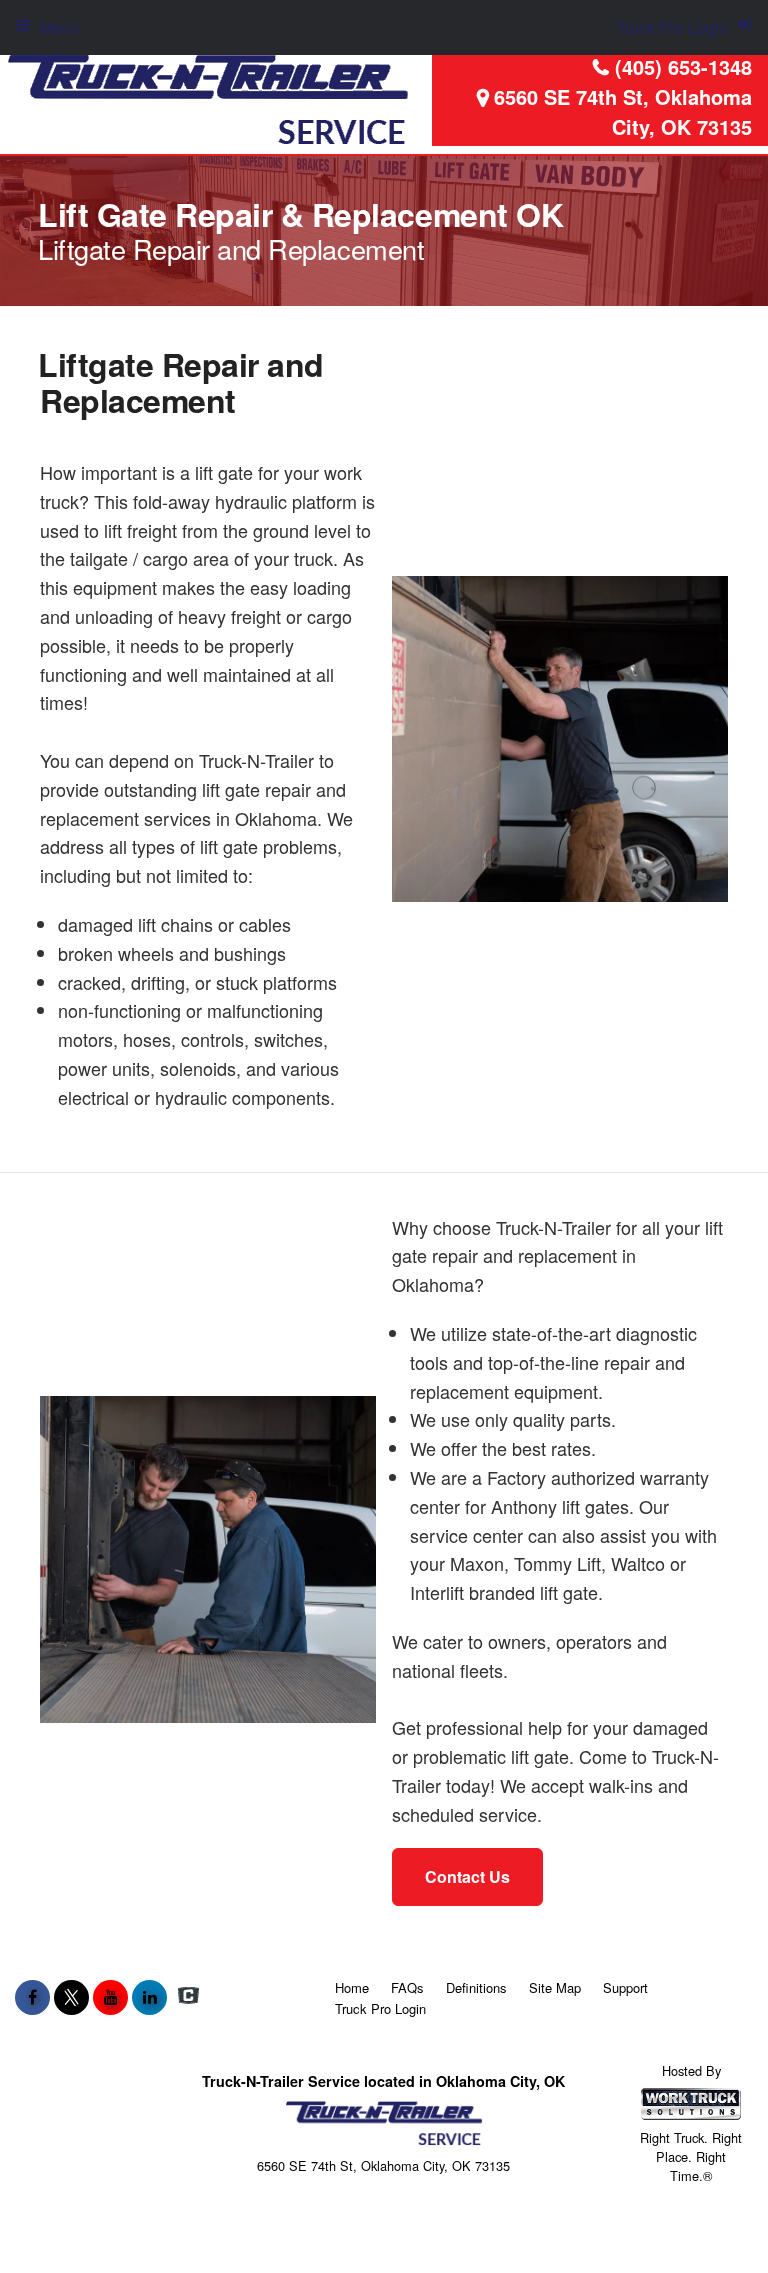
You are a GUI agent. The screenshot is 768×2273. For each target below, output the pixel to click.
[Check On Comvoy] (188, 1997)
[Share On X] (71, 1997)
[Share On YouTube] (110, 1997)
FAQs (407, 1987)
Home (352, 1987)
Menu (60, 27)
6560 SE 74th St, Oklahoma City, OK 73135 (623, 111)
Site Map (555, 1987)
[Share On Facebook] (32, 1997)
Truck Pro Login (380, 2008)
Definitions (476, 1987)
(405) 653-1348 (683, 66)
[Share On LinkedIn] (149, 1997)
